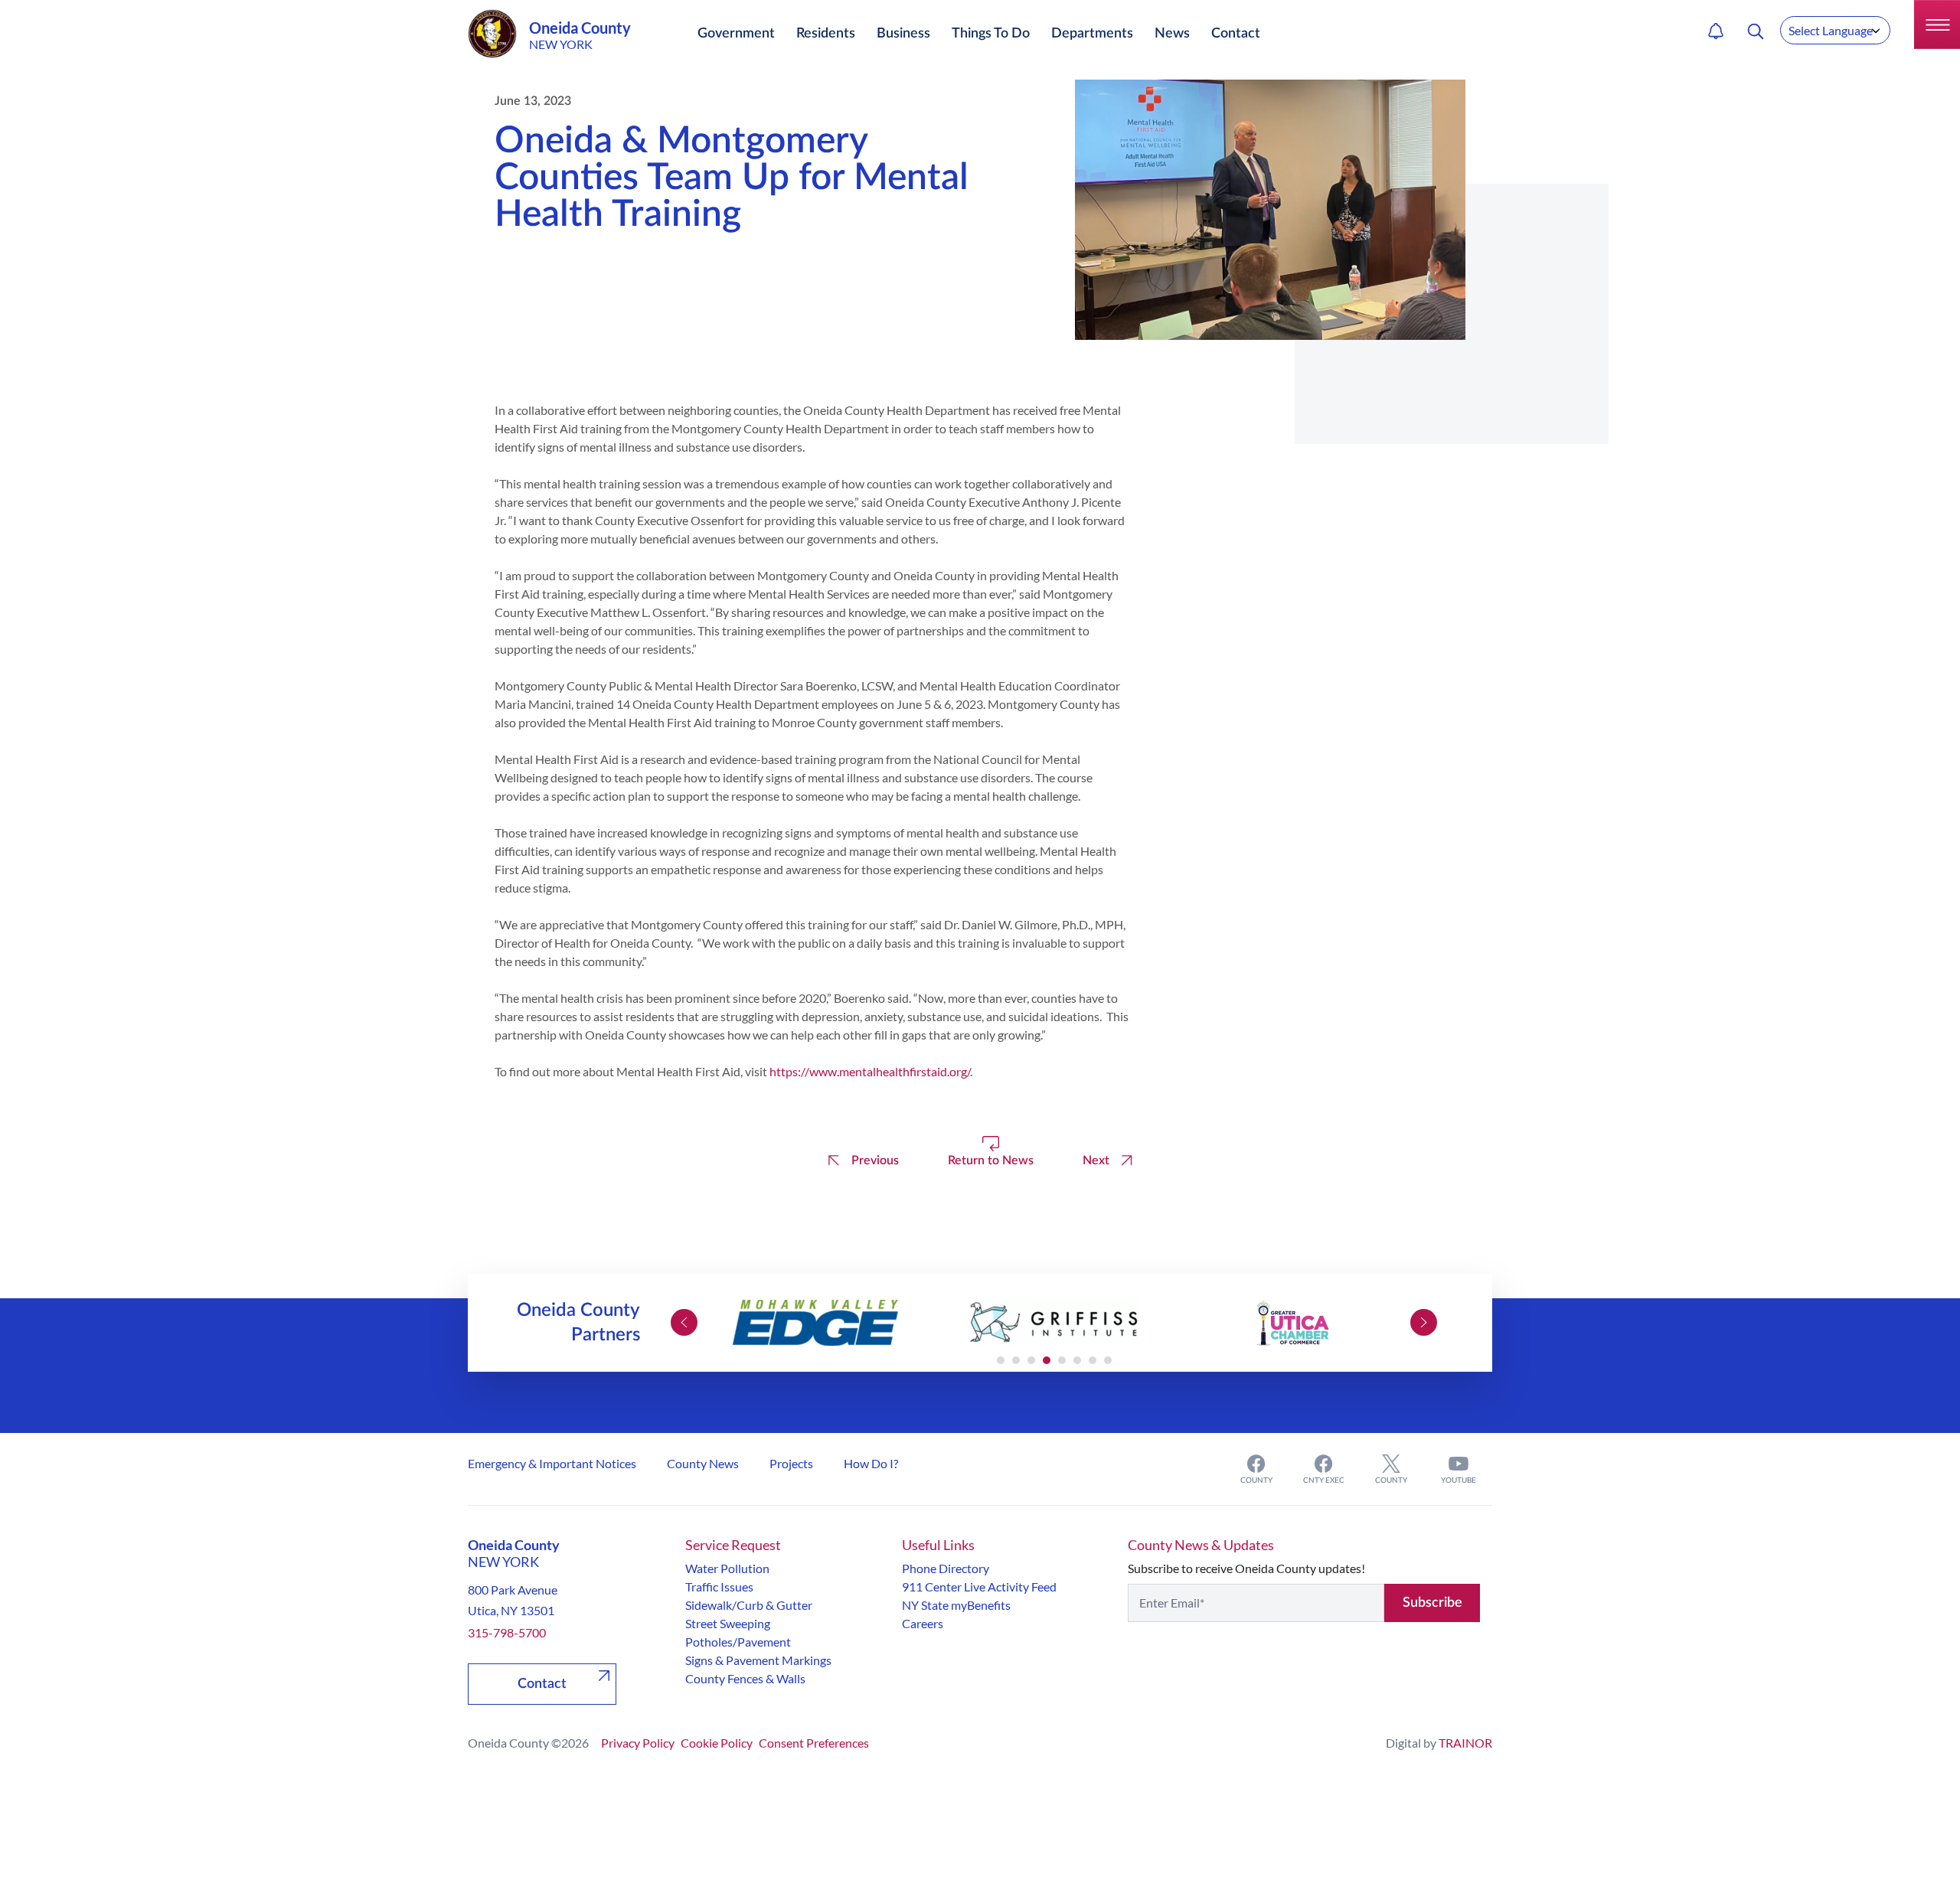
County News (703, 1463)
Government (736, 34)
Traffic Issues (719, 1586)
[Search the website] (1756, 31)
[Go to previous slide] (684, 1322)
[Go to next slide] (1424, 1322)
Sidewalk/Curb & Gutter (749, 1605)
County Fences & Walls (745, 1678)
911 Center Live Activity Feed (979, 1586)
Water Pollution (727, 1568)
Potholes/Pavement (738, 1642)
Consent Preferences (814, 1743)
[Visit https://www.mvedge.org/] (815, 1323)
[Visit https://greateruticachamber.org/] (1292, 1323)
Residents (826, 34)
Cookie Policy (717, 1743)
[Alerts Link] (1716, 31)
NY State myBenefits (956, 1605)
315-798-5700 (507, 1632)
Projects (791, 1463)
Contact (1236, 34)
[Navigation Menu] (1937, 24)
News (1172, 34)
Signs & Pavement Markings (758, 1660)
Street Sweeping (728, 1623)
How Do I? (871, 1463)
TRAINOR (1465, 1743)
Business (903, 34)
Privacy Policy (638, 1743)
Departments (1092, 34)
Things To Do (991, 34)
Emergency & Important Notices (552, 1463)
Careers (923, 1623)
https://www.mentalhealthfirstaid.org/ (870, 1071)
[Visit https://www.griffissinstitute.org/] (1054, 1323)
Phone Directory (946, 1568)
